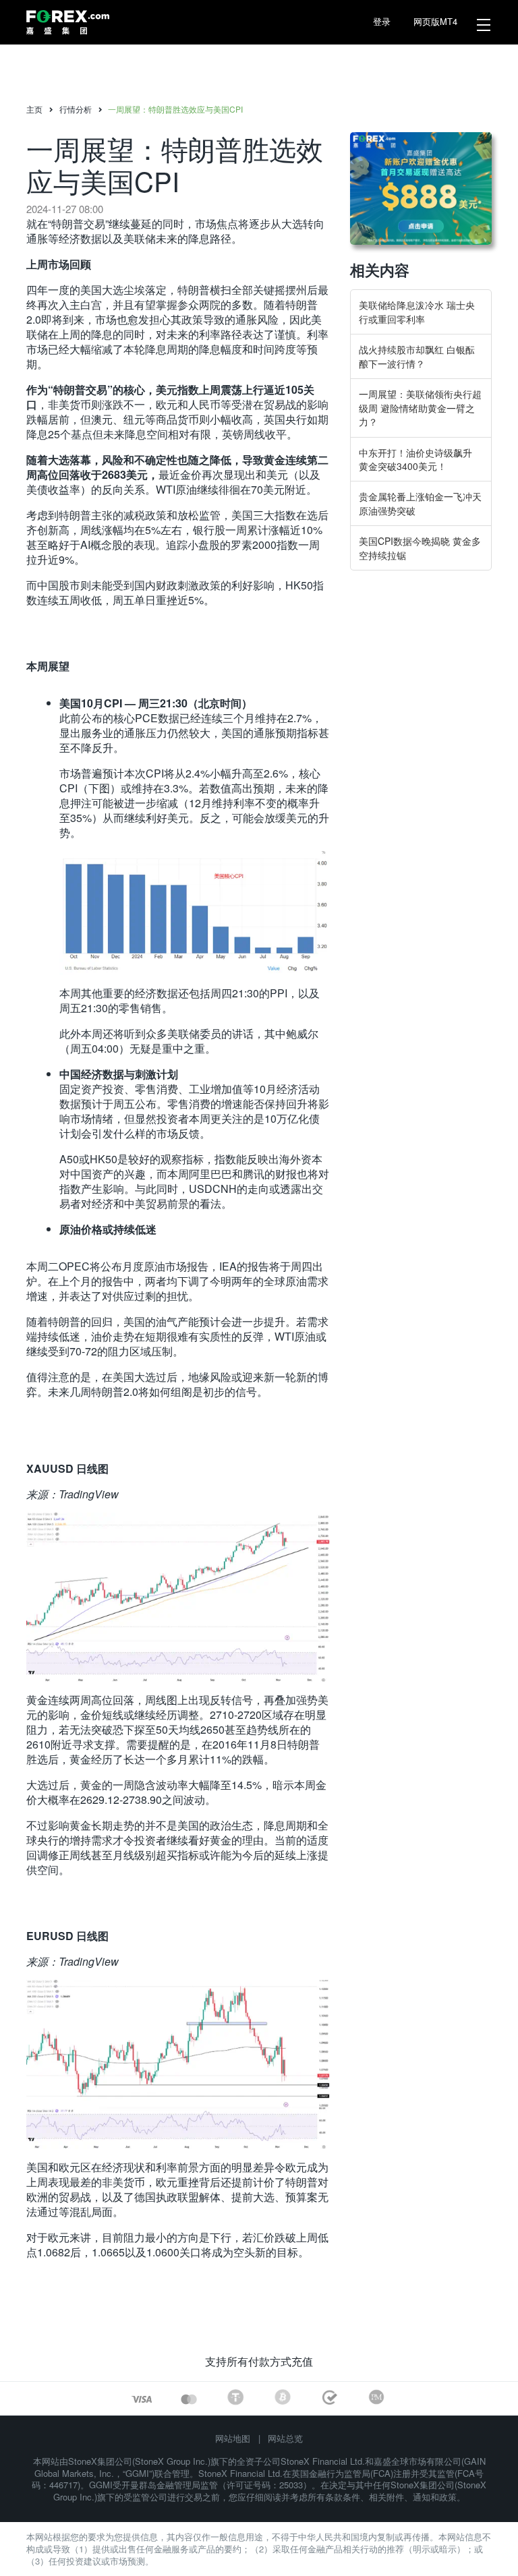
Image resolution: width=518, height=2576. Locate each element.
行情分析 (76, 109)
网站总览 (285, 2438)
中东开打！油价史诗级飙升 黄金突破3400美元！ (415, 459)
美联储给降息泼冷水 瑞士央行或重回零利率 (417, 312)
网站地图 (233, 2438)
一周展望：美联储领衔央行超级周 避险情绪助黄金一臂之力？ (420, 408)
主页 (34, 109)
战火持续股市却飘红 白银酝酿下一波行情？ (417, 356)
